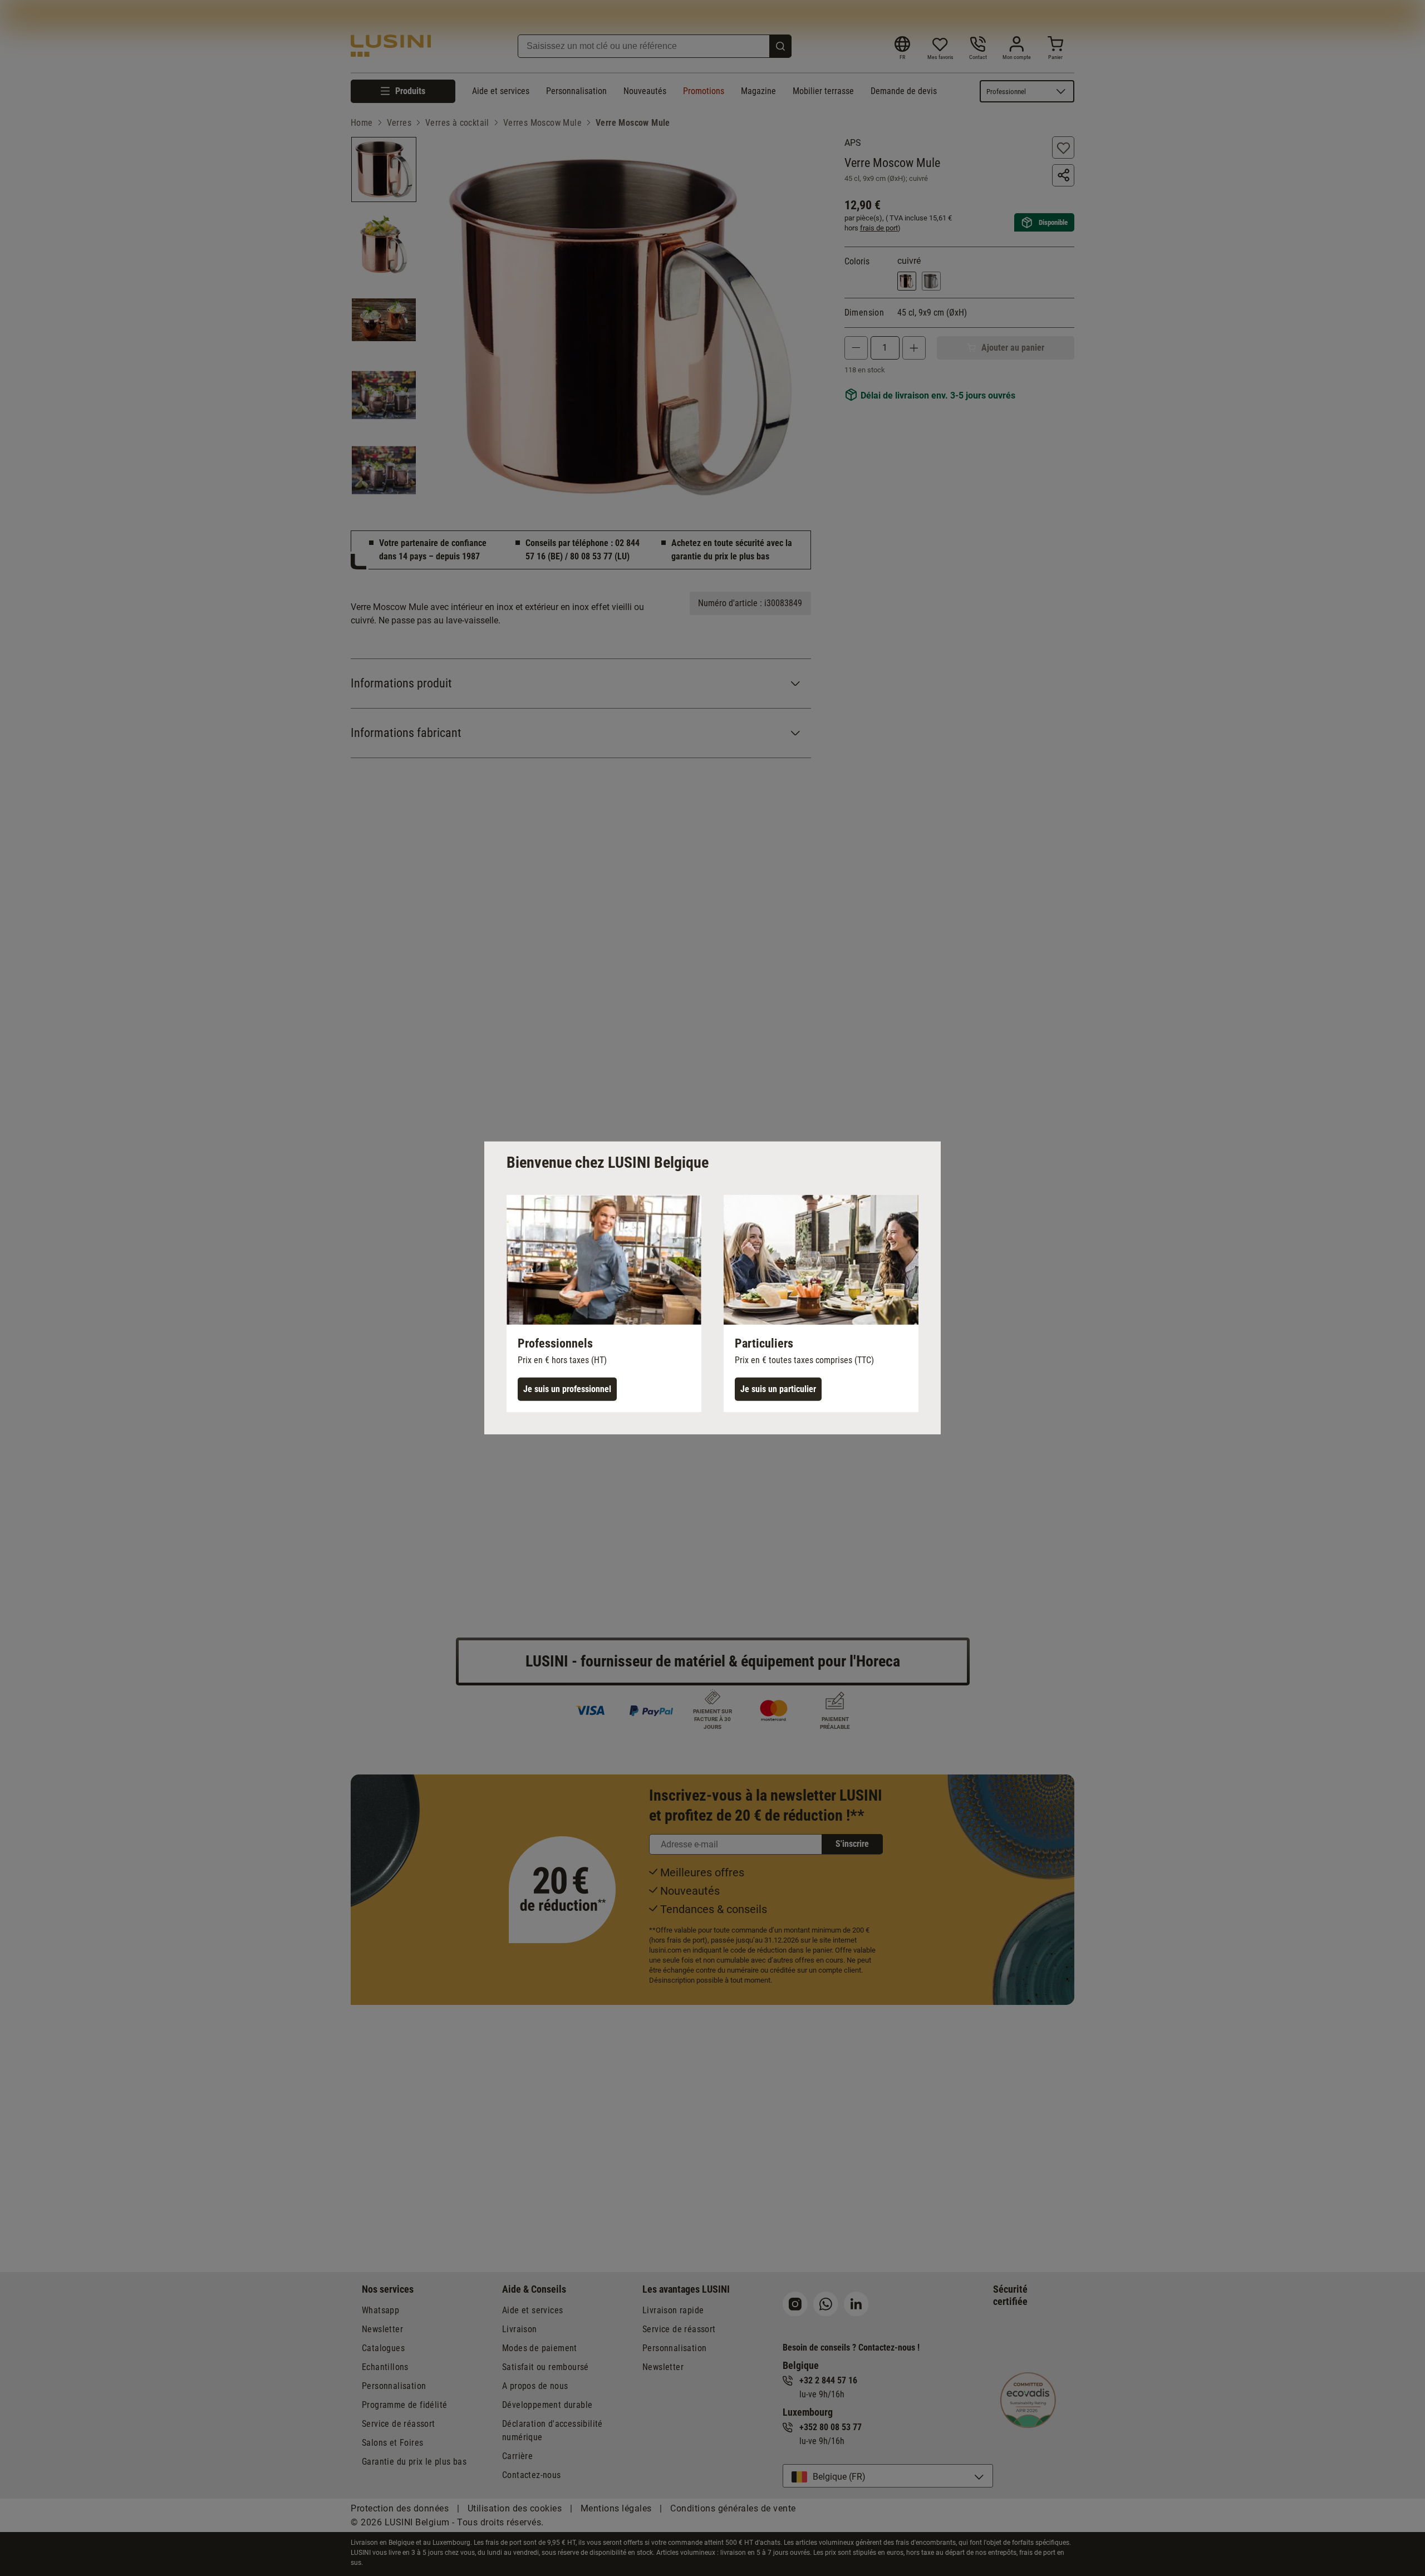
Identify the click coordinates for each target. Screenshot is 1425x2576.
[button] (604, 1304)
